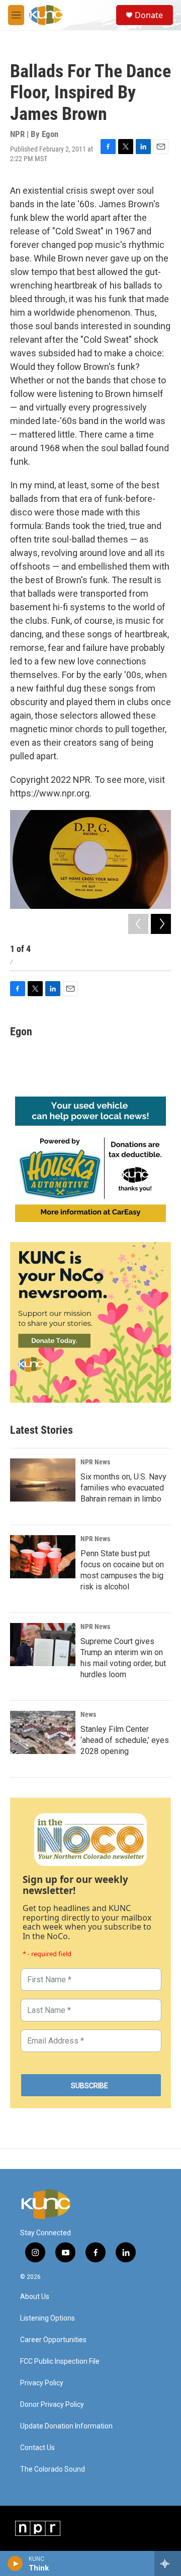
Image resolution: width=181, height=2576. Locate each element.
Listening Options (48, 2318)
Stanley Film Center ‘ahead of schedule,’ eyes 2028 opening (125, 1740)
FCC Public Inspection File (60, 2361)
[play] (15, 2563)
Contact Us (37, 2448)
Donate (149, 15)
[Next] (161, 924)
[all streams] (168, 2563)
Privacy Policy (42, 2383)
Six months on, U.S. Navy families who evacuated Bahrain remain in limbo (123, 1488)
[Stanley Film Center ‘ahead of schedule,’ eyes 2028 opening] (43, 1732)
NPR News (95, 1462)
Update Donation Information (66, 2426)
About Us (35, 2297)
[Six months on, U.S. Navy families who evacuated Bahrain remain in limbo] (43, 1480)
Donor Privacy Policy (52, 2405)
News (88, 1714)
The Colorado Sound (53, 2469)
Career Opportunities (53, 2340)
